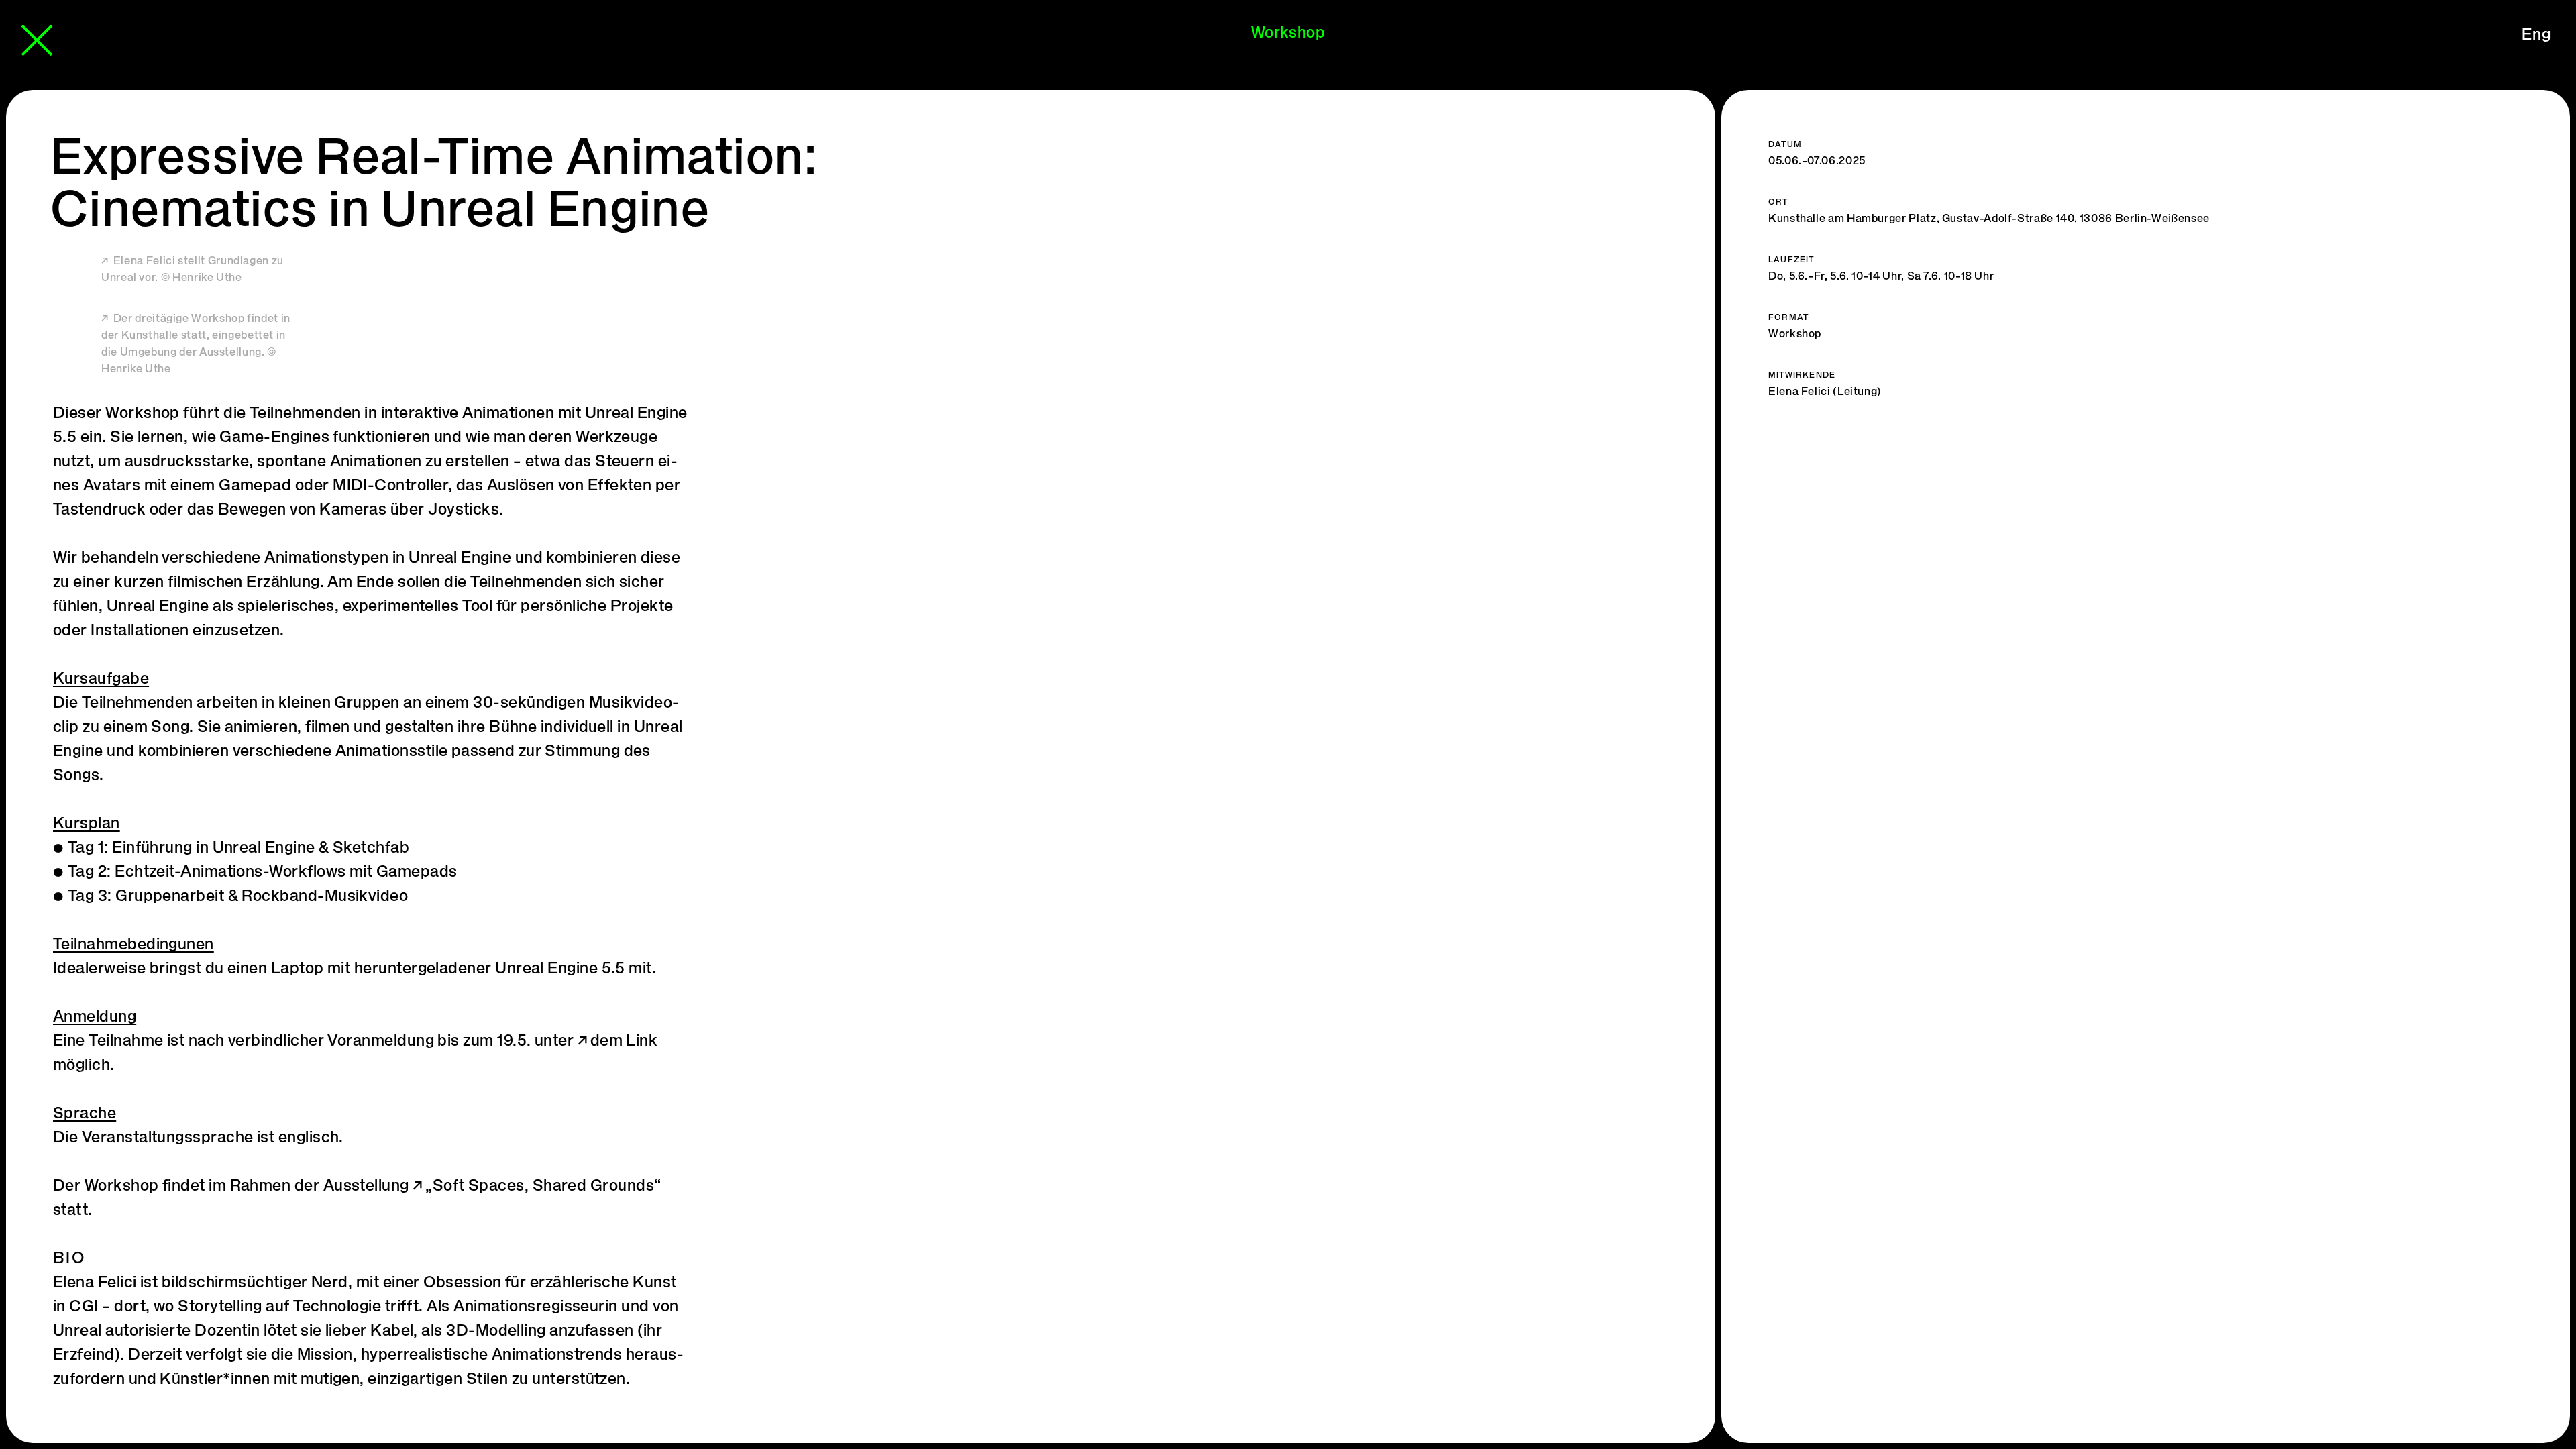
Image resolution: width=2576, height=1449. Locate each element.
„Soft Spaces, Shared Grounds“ (543, 1187)
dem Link (624, 1042)
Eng (2536, 36)
